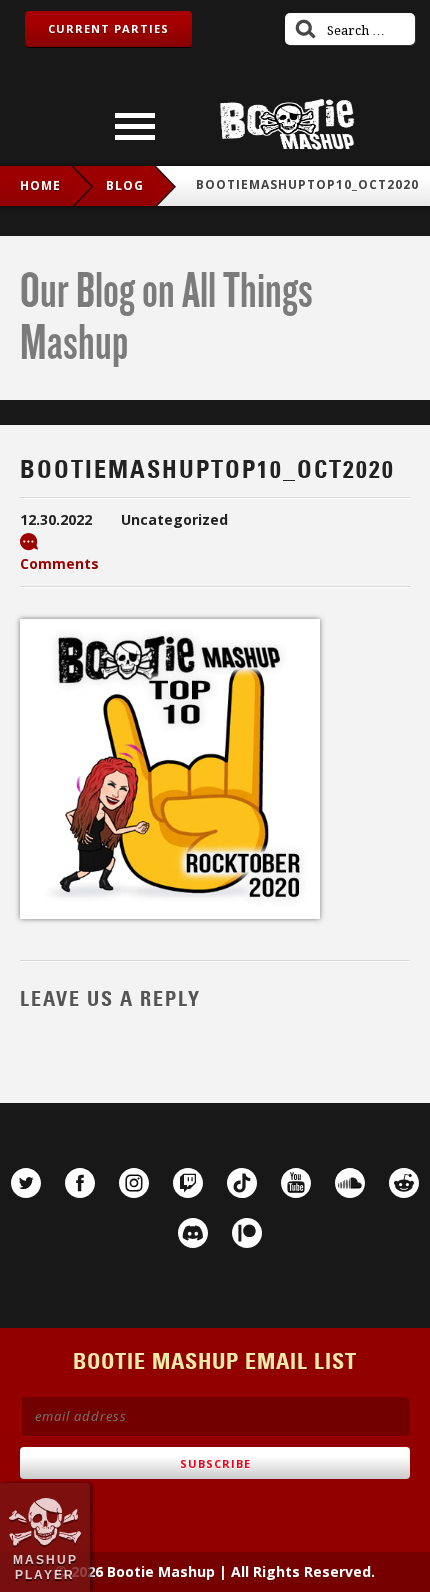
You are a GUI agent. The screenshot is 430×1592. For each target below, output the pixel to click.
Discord (193, 1233)
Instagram (134, 1183)
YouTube (296, 1183)
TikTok (242, 1183)
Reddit (404, 1183)
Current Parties (108, 28)
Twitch (188, 1183)
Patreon (247, 1233)
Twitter (26, 1183)
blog (125, 185)
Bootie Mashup (287, 124)
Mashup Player (45, 1567)
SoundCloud (350, 1183)
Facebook (80, 1183)
